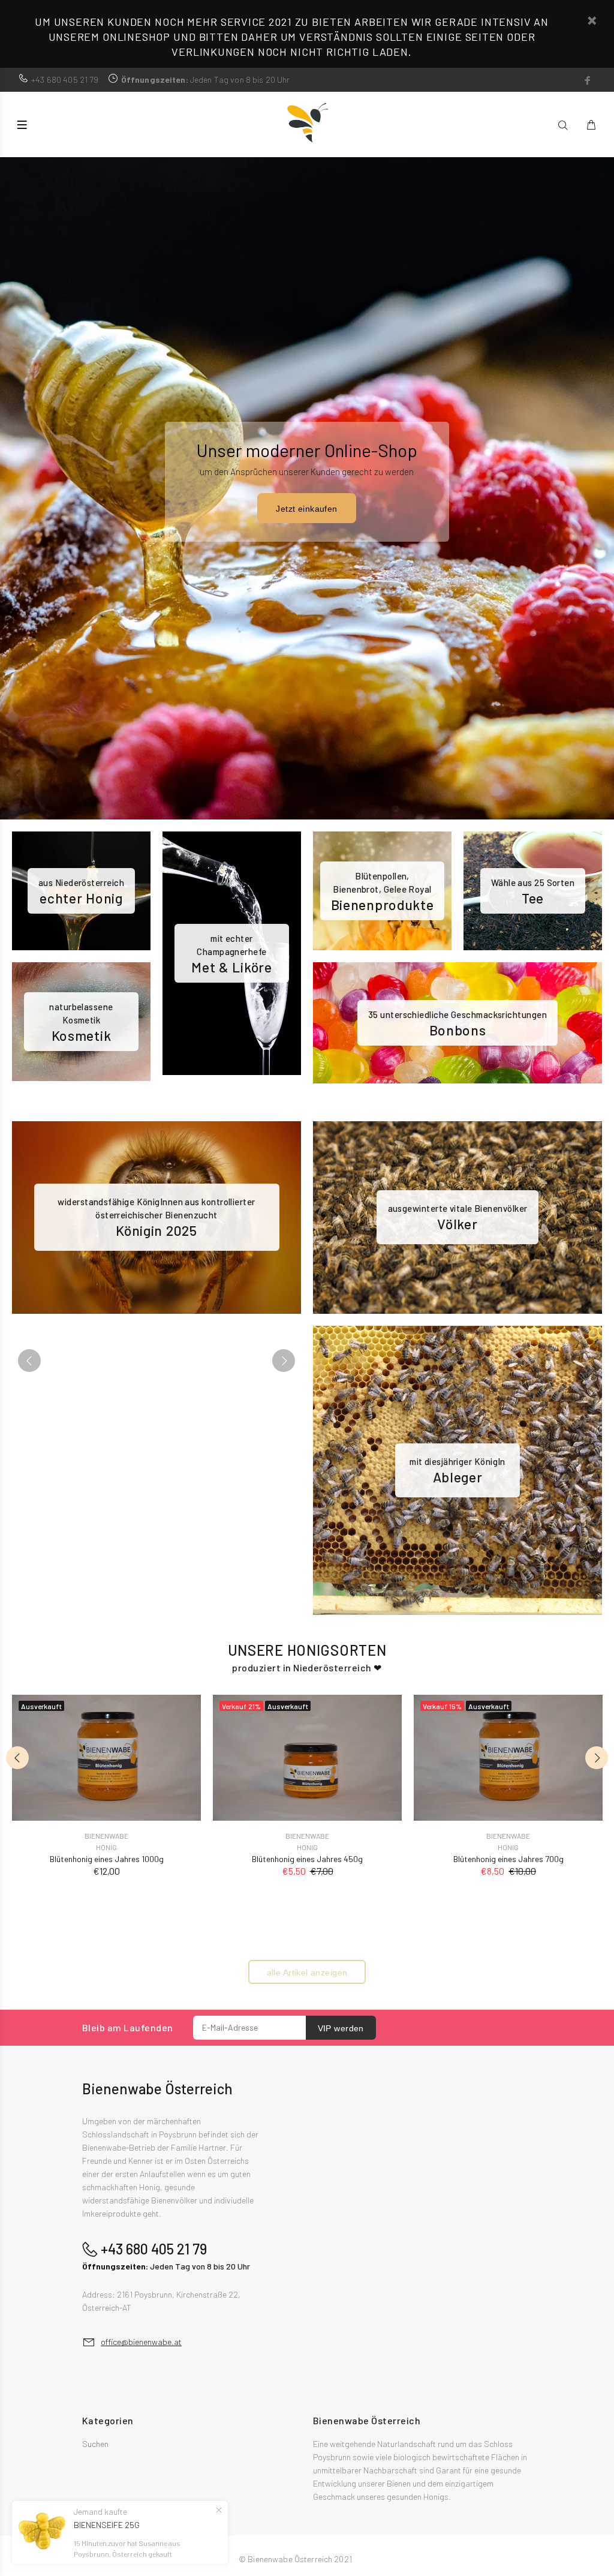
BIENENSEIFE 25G (107, 2525)
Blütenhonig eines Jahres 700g (508, 1859)
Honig (106, 1847)
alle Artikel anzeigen (307, 1972)
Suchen (95, 2444)
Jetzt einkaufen (306, 509)
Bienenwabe (106, 1836)
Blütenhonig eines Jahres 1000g (107, 1859)
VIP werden (341, 2028)
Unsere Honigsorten (307, 1650)
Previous (29, 1361)
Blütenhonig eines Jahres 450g (307, 1859)
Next (284, 1361)
